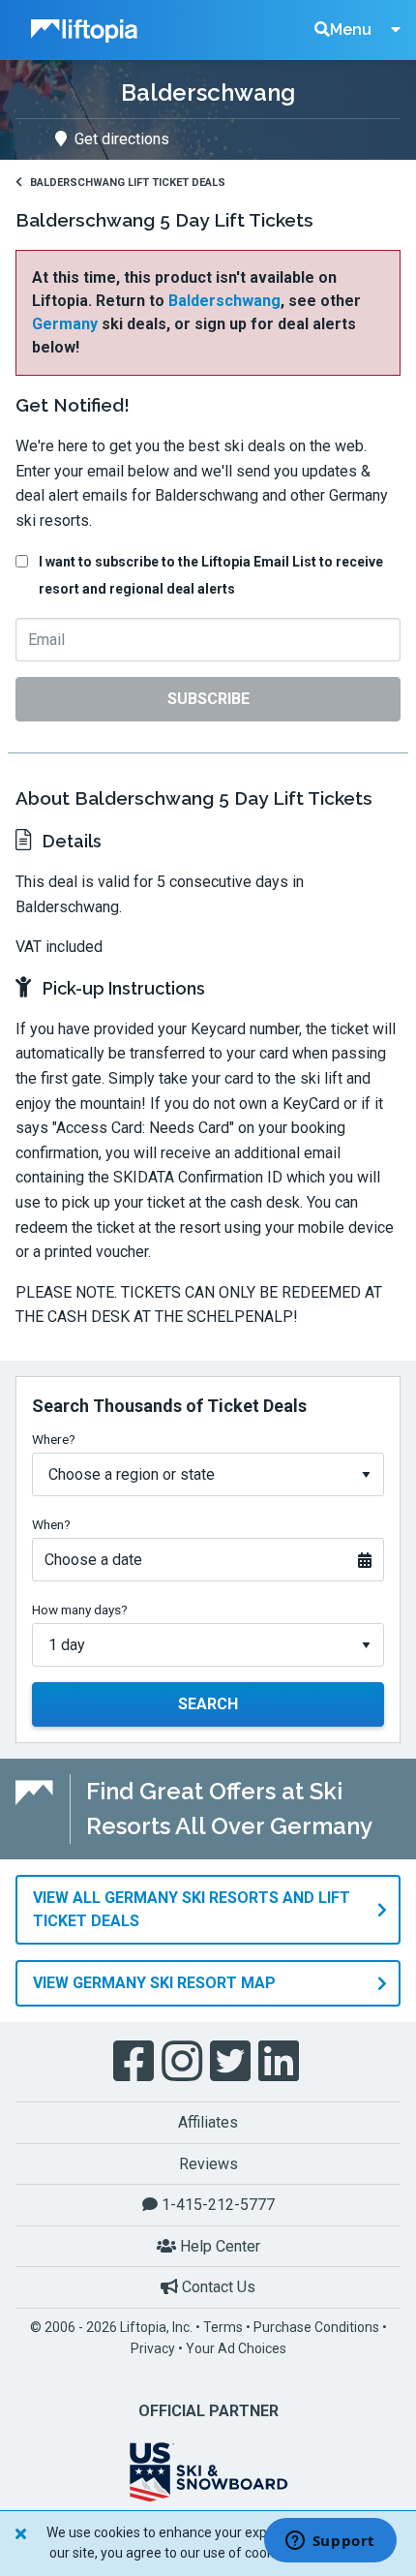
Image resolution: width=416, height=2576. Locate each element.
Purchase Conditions (316, 2327)
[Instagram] (184, 2062)
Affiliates (208, 2122)
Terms (223, 2327)
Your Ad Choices (236, 2348)
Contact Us (217, 2287)
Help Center (218, 2246)
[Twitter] (232, 2062)
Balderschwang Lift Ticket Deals (128, 183)
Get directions (122, 139)
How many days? (80, 1610)
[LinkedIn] (281, 2062)
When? (51, 1524)
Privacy (153, 2348)
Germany (65, 324)
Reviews (208, 2164)
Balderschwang (224, 301)
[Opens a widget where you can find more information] (330, 2542)
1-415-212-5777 (216, 2205)
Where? (54, 1439)
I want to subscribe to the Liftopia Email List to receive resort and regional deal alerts (211, 575)
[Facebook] (135, 2062)
